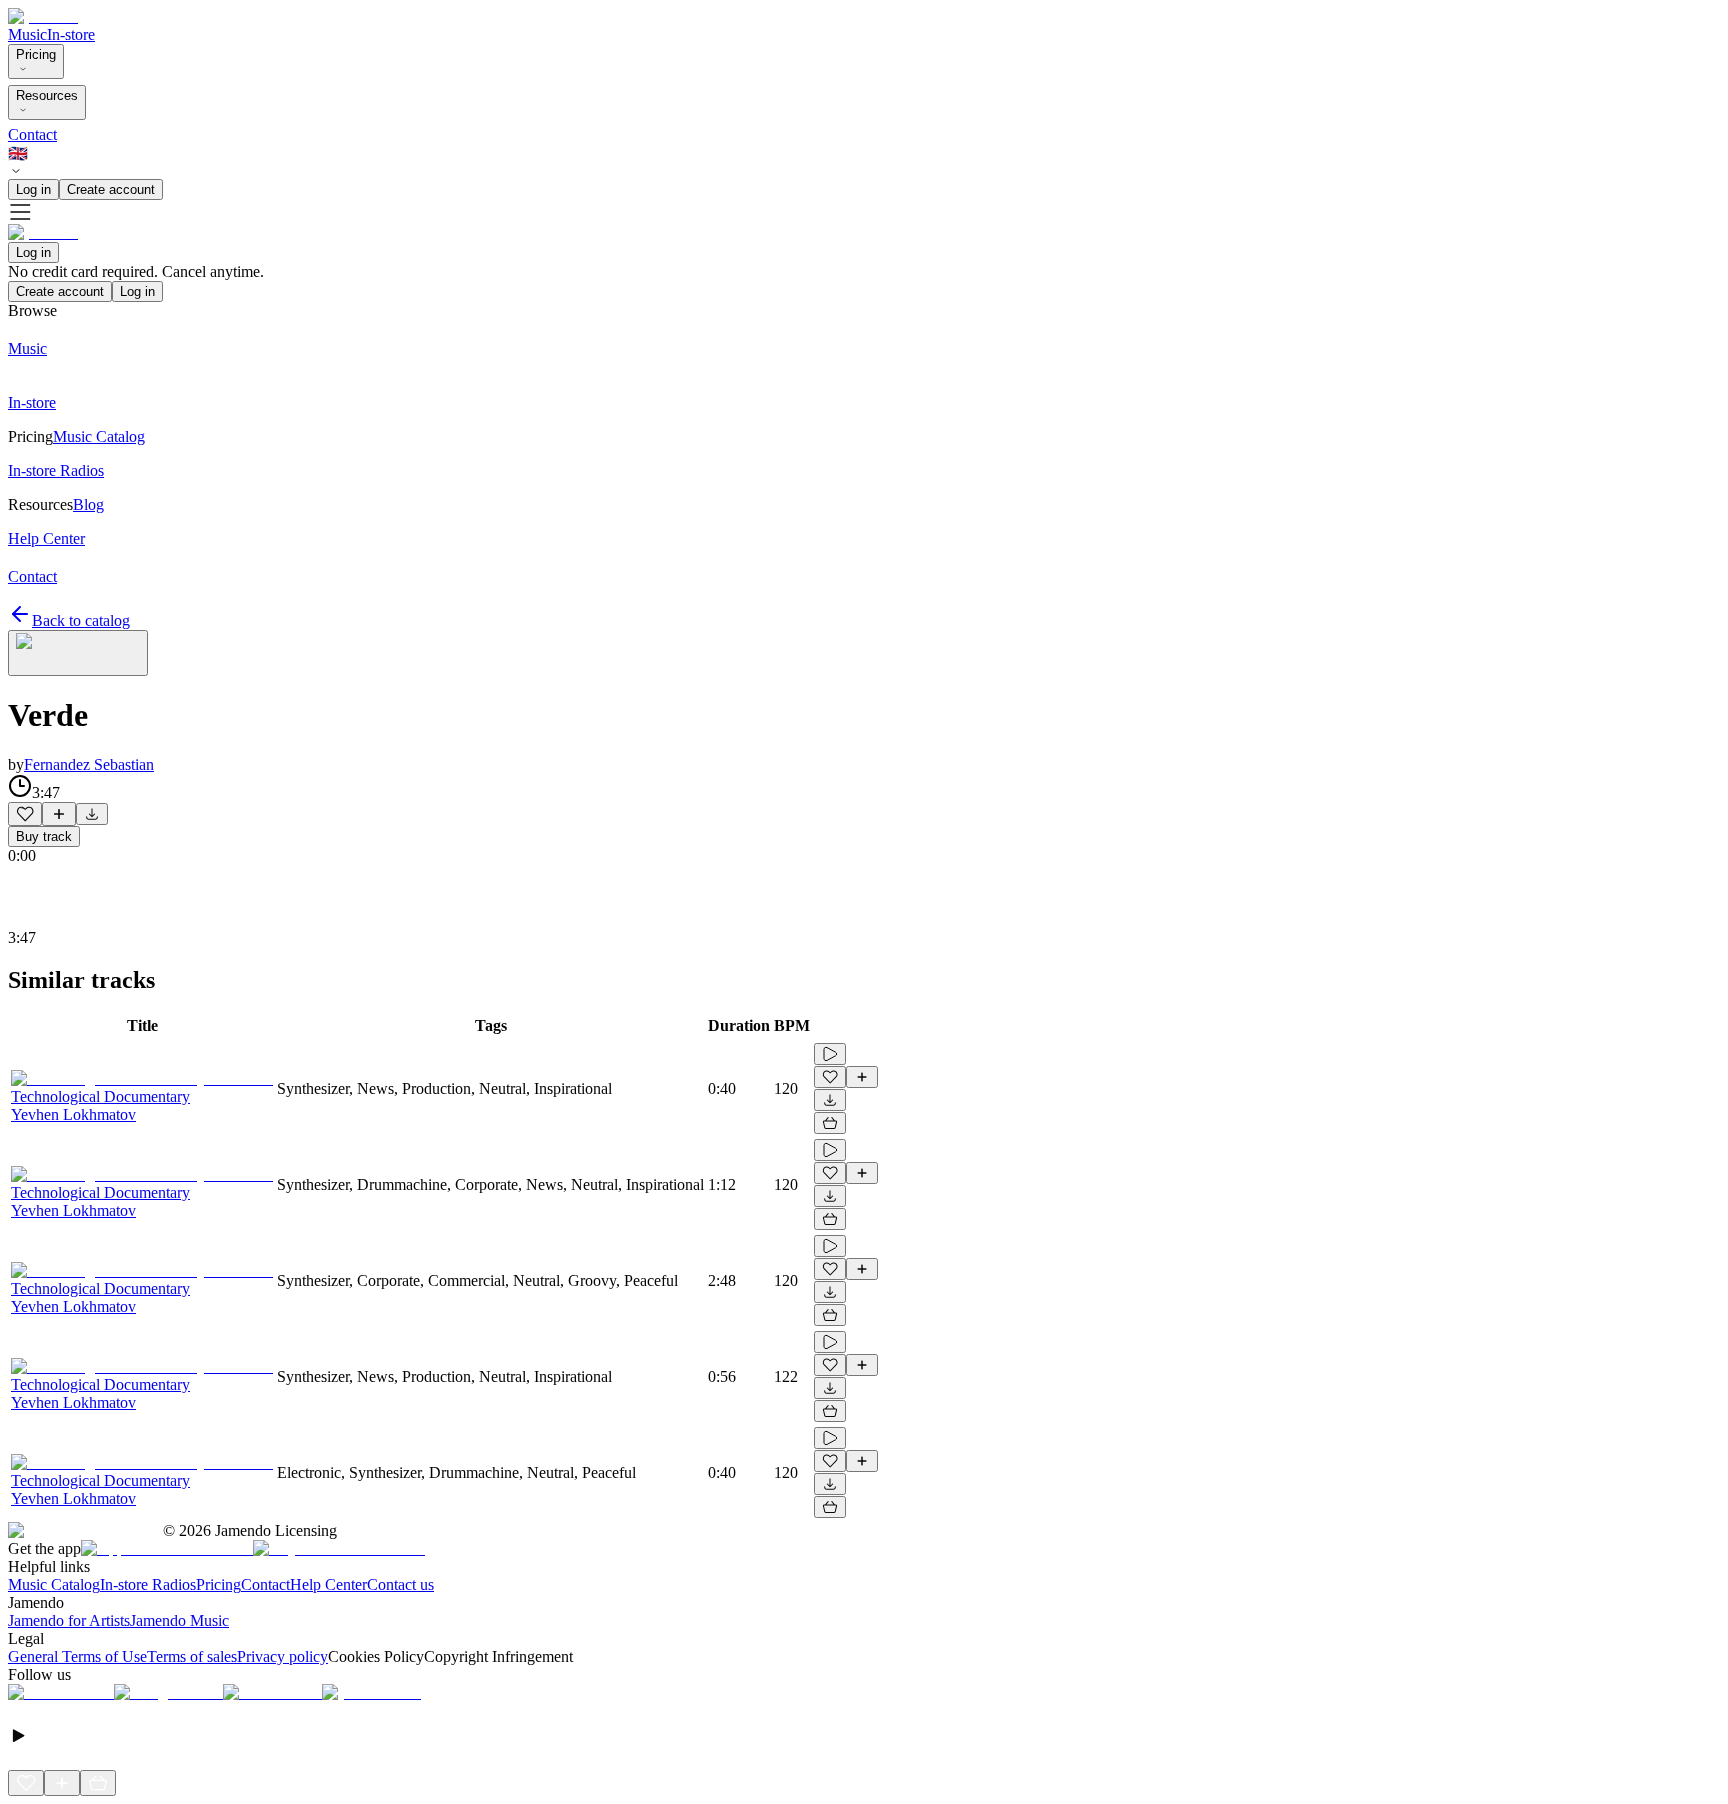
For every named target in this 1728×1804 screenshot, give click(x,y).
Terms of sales (192, 1656)
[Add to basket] (830, 1123)
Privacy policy (282, 1656)
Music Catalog (54, 1584)
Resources (47, 95)
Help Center (328, 1584)
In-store (71, 34)
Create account (111, 189)
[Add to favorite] (25, 814)
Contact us (400, 1584)
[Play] (78, 653)
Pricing (36, 54)
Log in (33, 189)
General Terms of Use (77, 1656)
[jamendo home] (43, 16)
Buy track (44, 836)
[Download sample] (92, 814)
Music (27, 34)
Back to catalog (81, 620)
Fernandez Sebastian (89, 764)
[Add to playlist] (59, 814)
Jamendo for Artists (69, 1620)
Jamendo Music (179, 1620)
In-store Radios (148, 1584)
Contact (32, 134)
